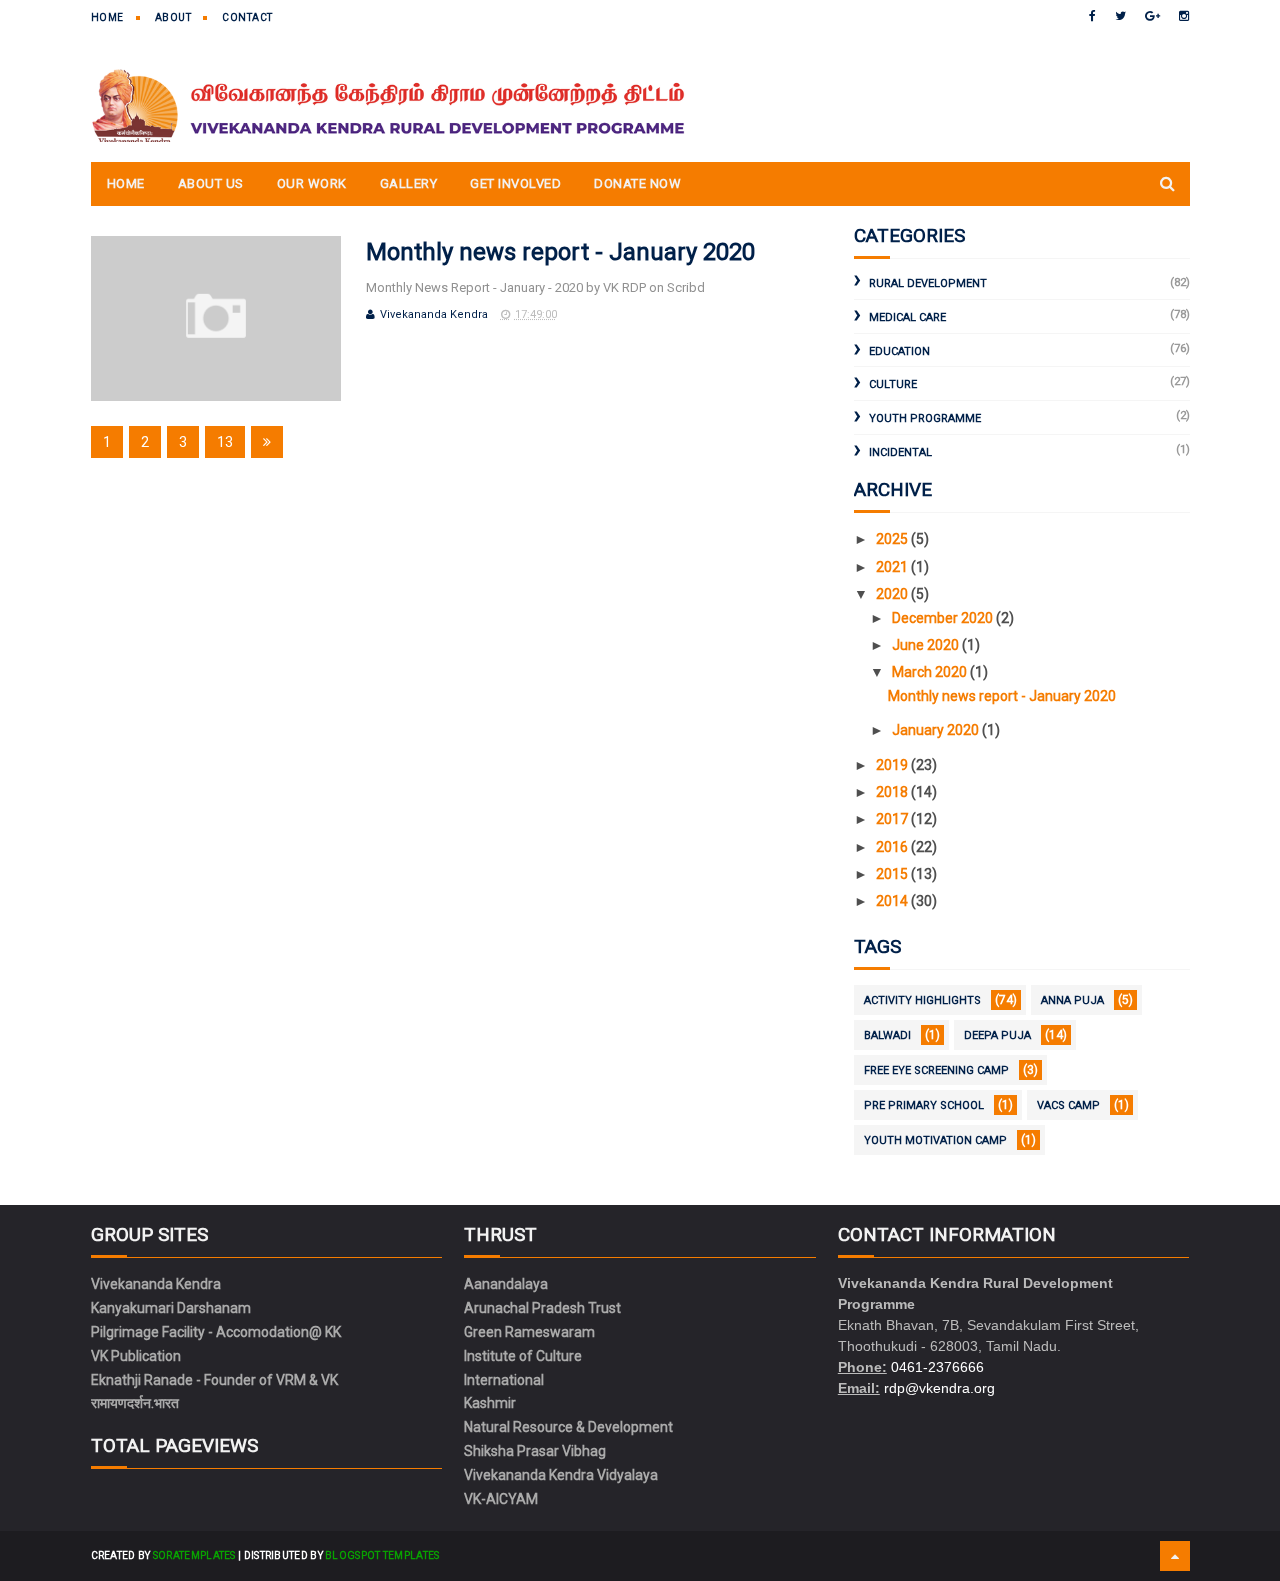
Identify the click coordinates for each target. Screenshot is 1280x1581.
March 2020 (931, 672)
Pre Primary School (924, 1105)
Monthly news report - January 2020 (560, 252)
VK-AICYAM (501, 1499)
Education (899, 351)
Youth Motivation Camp (935, 1140)
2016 (893, 847)
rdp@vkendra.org (939, 1388)
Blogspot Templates (382, 1555)
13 (225, 442)
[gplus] (1152, 16)
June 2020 (927, 645)
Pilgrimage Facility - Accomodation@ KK (216, 1332)
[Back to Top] (1175, 1556)
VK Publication (136, 1356)
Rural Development (928, 283)
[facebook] (1092, 16)
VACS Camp (1068, 1105)
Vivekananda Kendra (156, 1284)
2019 (893, 765)
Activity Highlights (922, 1000)
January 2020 (937, 730)
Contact (247, 17)
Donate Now (637, 183)
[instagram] (1184, 16)
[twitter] (1120, 16)
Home (107, 17)
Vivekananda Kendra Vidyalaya (561, 1475)
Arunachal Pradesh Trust (542, 1308)
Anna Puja (1072, 1000)
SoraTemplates (194, 1555)
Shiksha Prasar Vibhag (535, 1451)
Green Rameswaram (529, 1332)
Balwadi (887, 1035)
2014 (893, 901)
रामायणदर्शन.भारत (135, 1403)
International (504, 1380)
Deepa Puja (997, 1035)
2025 (893, 539)
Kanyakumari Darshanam (171, 1308)
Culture (893, 384)
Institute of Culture (523, 1356)
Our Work (312, 183)
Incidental (900, 452)
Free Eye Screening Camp (936, 1070)
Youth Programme (925, 418)
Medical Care (907, 317)
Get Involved (515, 183)
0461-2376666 (937, 1367)
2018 (893, 792)
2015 (893, 874)
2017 (893, 819)
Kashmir (490, 1403)
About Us (211, 183)
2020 (893, 594)
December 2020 (944, 618)
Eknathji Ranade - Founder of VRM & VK (214, 1380)
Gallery (409, 183)
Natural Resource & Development (568, 1427)
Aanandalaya (506, 1284)
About (173, 17)
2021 (893, 567)
